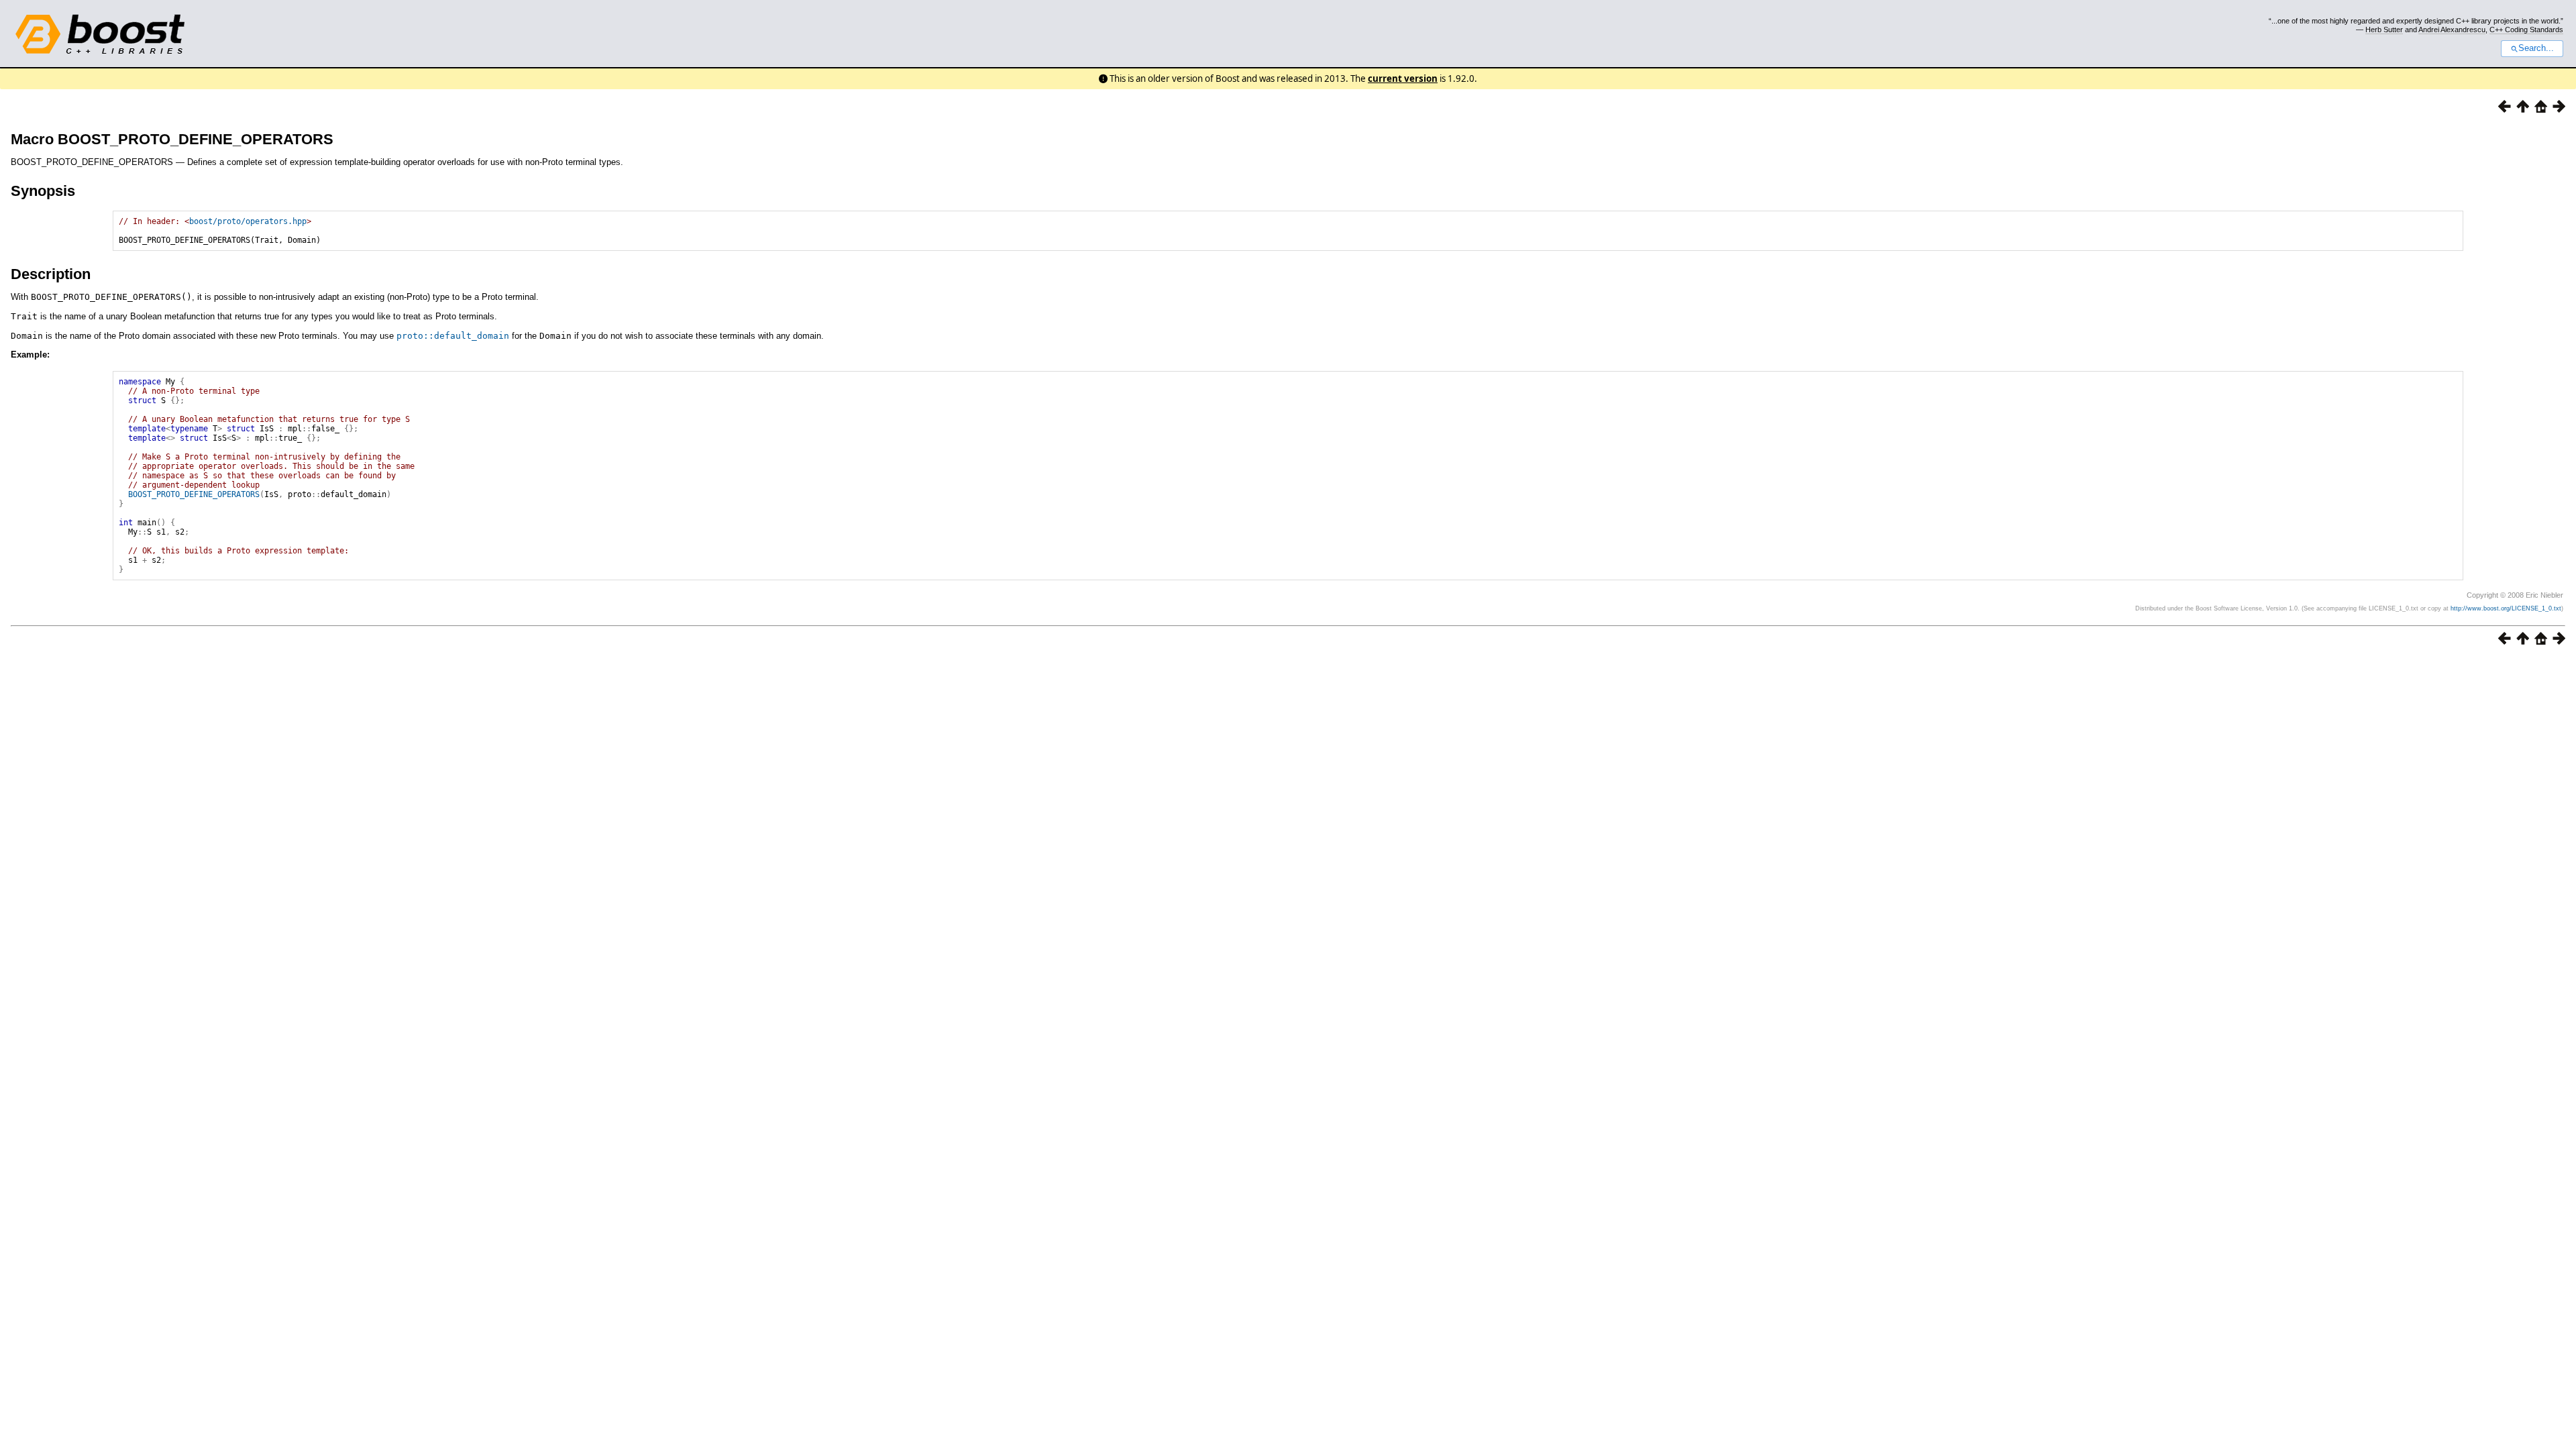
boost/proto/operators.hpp (248, 221)
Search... (2536, 48)
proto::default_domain (453, 336)
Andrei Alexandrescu (2452, 30)
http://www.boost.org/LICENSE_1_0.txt (2506, 608)
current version (1403, 78)
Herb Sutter (2384, 30)
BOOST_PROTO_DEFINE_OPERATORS (194, 494)
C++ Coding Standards (2526, 30)
